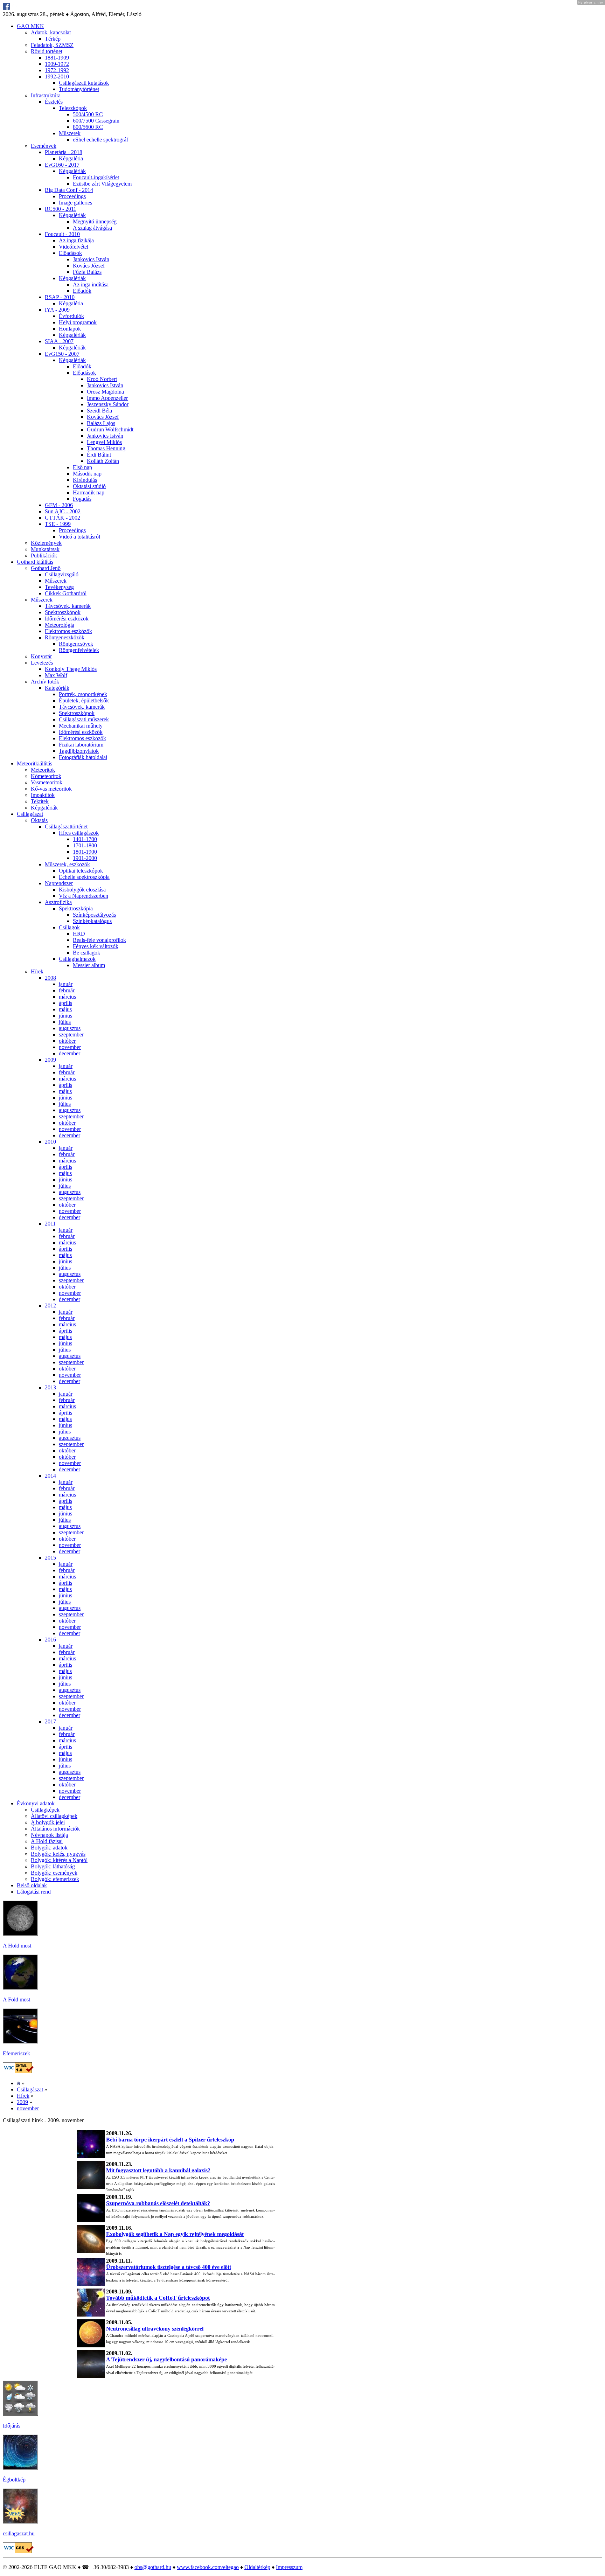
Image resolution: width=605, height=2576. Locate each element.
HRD (79, 934)
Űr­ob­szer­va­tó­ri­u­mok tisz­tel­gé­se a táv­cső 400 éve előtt (169, 2267)
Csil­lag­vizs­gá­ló (62, 574)
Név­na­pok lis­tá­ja (49, 1835)
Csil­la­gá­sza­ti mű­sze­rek (84, 719)
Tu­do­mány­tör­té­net (79, 89)
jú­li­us (65, 1022)
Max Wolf (56, 675)
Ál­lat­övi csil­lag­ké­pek (54, 1816)
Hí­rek (37, 971)
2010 (50, 1142)
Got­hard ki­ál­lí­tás (35, 562)
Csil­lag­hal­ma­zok (77, 959)
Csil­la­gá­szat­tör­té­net (66, 827)
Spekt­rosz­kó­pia (76, 908)
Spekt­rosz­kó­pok (63, 612)
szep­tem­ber (71, 1034)
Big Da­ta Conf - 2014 (69, 190)
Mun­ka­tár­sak (45, 549)
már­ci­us (67, 997)
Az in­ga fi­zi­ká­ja (76, 240)
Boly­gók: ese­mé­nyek (54, 1873)
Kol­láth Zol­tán (103, 461)
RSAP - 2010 (60, 297)
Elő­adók (82, 291)
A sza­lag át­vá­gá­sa (92, 228)
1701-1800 (85, 845)
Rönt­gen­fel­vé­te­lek (79, 650)
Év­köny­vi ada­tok (36, 1803)
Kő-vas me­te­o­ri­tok (51, 789)
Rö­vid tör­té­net (47, 51)
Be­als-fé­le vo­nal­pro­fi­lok (99, 940)
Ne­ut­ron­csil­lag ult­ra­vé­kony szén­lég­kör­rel (155, 2329)
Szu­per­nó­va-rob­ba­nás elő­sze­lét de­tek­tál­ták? (158, 2203)
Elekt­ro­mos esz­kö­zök (68, 631)
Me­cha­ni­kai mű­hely (81, 726)
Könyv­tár (41, 656)
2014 (50, 1476)
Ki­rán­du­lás (85, 480)
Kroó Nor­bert (102, 379)
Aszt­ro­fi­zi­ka (58, 902)
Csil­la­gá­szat (30, 814)
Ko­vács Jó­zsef (89, 266)
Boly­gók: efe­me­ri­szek (55, 1879)
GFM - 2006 (59, 505)
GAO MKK (30, 26)
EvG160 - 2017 (62, 165)
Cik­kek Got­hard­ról (66, 593)
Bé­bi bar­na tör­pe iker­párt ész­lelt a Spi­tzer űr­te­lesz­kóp (170, 2140)
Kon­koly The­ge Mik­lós (71, 669)
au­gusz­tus (70, 1028)
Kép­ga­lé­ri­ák (72, 171)
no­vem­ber (70, 1047)
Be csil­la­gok (86, 953)
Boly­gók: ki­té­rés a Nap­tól (59, 1860)
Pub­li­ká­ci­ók (44, 556)
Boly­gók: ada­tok (49, 1848)
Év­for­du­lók (71, 316)
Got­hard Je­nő (46, 568)
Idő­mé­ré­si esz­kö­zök (67, 619)
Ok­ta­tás (39, 820)
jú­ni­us (65, 1016)
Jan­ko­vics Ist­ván (91, 259)
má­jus (65, 1009)
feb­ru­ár (67, 990)
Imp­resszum (289, 2567)
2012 (50, 1306)
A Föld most (16, 1999)
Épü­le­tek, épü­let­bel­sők (84, 700)
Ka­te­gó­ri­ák (57, 688)
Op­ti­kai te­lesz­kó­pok (81, 871)
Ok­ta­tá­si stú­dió (89, 486)
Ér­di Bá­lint (99, 455)
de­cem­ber (69, 1053)
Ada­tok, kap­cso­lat (51, 32)
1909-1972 (57, 64)
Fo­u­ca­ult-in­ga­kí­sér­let (96, 177)
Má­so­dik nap (87, 474)
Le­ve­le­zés (42, 663)
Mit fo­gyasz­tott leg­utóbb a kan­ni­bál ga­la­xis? (158, 2170)
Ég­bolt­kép (14, 2480)
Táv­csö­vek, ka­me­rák (68, 606)
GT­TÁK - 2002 (62, 518)
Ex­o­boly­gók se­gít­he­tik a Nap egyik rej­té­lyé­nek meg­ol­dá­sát (175, 2234)
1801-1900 (85, 852)
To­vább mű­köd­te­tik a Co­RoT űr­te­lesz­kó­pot (158, 2298)
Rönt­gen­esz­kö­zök (65, 637)
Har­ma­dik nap (89, 492)
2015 (50, 1558)
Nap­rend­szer (59, 883)
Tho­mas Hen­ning (106, 448)
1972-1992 (57, 70)
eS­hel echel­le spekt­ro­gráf (100, 140)
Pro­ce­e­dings (72, 196)
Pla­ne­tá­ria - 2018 (64, 152)
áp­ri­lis (65, 1003)
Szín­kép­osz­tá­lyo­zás (94, 915)
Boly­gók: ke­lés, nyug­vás (58, 1854)
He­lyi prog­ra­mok (78, 322)
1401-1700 (85, 839)
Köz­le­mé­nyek (46, 543)
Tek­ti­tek (40, 801)
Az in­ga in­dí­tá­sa (91, 284)
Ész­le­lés (54, 102)
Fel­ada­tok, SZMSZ (52, 45)
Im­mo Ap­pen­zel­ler (107, 398)
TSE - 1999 (58, 524)
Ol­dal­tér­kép (257, 2567)
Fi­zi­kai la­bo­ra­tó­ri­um (81, 745)
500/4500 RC (88, 114)
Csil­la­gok (69, 927)
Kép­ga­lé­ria (71, 158)
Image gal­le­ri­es (75, 203)
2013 (50, 1387)
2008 (50, 978)
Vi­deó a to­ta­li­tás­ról (79, 537)
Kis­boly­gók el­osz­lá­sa (82, 890)
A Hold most (17, 1946)
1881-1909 (57, 58)
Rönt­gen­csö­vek (76, 644)
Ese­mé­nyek (44, 146)
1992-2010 (57, 77)
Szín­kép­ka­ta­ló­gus (92, 921)
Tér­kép (53, 39)
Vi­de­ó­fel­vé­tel (74, 247)
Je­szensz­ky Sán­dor (108, 404)
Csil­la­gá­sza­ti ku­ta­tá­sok (84, 83)
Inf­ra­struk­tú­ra (46, 95)
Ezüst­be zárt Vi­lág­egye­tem (102, 184)
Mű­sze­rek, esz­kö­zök (67, 864)
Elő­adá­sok (70, 253)
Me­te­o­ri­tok (43, 770)
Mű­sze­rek (70, 133)
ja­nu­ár (66, 984)
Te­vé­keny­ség (59, 587)
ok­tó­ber (67, 1041)
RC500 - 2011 (61, 209)
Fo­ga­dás (82, 499)
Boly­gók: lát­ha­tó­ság (53, 1866)
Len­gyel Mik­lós (104, 442)
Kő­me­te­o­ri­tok (46, 776)
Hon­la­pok (70, 329)
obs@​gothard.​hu (153, 2567)
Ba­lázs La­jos (101, 423)
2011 (50, 1224)
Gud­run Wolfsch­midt (110, 429)
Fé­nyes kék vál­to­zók (96, 946)
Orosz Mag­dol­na (105, 392)
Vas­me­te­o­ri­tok (47, 782)
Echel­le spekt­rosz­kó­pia (84, 877)
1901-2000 (85, 858)
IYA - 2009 (57, 310)
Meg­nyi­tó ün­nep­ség (95, 221)
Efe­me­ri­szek (16, 2053)
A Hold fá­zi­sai (47, 1841)
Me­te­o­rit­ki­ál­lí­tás (34, 763)
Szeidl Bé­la (99, 411)
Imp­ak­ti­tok (43, 795)
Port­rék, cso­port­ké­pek (83, 694)
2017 (50, 1721)
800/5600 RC (88, 127)
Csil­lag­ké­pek (45, 1810)
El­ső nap (82, 467)
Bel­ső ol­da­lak (32, 1885)
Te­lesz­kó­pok (73, 108)
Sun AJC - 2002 (63, 511)
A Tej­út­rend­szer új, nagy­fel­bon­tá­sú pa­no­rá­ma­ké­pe (166, 2359)
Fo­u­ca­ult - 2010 (62, 234)
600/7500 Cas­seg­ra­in (96, 121)
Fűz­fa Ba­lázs (87, 272)
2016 (50, 1640)
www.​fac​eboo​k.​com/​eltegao (208, 2567)
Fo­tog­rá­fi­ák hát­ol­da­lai (83, 757)
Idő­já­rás (12, 2426)
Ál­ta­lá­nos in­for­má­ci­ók (55, 1829)
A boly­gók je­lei (48, 1822)
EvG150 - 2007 (62, 354)
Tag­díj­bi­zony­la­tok (79, 751)
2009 (50, 1060)
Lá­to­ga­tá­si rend (34, 1892)
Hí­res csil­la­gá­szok (79, 833)
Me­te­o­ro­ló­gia (60, 625)
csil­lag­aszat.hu (19, 2533)
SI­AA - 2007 (59, 341)
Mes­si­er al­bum (89, 965)
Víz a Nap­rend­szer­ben (84, 896)
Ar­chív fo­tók (45, 682)
